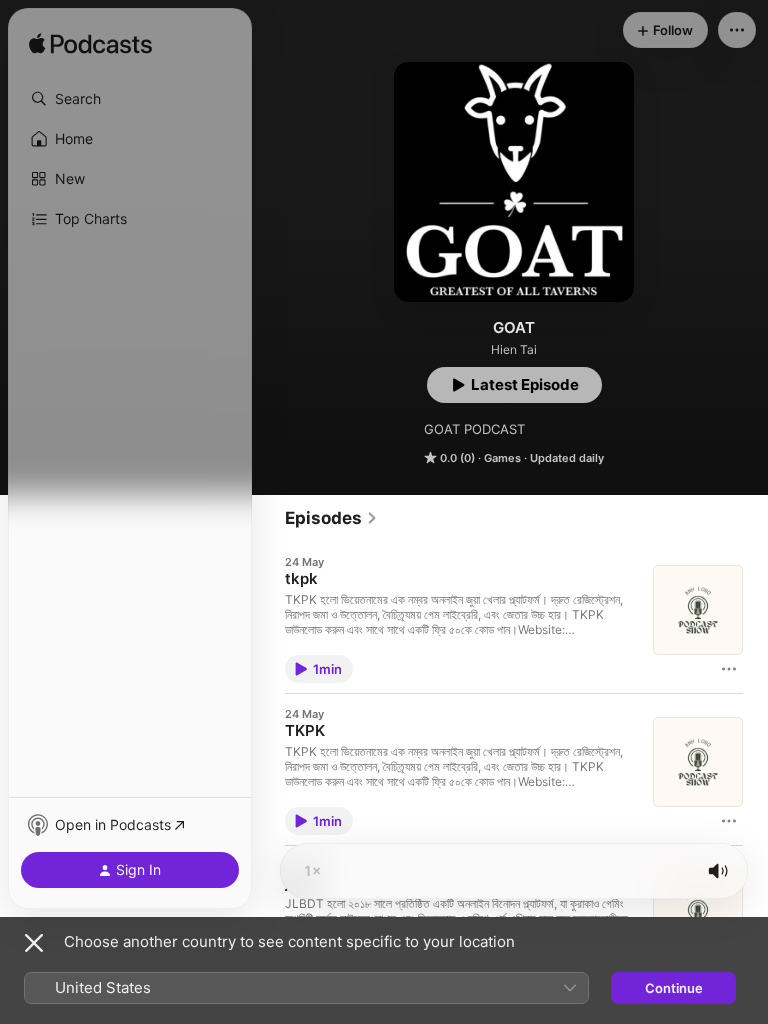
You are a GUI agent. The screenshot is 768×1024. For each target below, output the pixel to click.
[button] (130, 99)
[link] (331, 518)
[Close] (34, 943)
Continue (674, 988)
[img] (90, 45)
